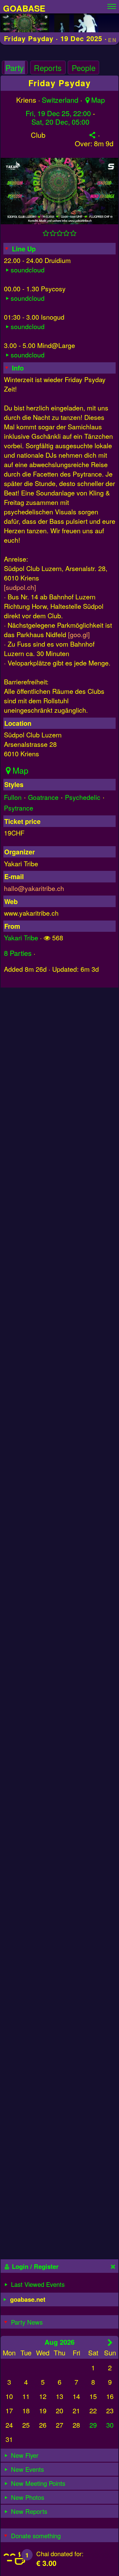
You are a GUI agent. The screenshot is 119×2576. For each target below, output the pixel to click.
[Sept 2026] (110, 2342)
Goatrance (43, 797)
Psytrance (19, 808)
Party (15, 68)
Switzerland (60, 100)
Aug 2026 (60, 2342)
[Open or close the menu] (112, 5)
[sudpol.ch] (20, 587)
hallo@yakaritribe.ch (34, 888)
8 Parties (18, 953)
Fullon (13, 797)
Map (98, 100)
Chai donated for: (60, 2554)
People (84, 68)
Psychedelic (83, 797)
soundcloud (28, 270)
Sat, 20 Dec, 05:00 (60, 122)
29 (93, 2425)
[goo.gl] (79, 634)
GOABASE (24, 8)
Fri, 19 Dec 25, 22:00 (58, 113)
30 (110, 2425)
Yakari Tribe (21, 937)
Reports (48, 68)
